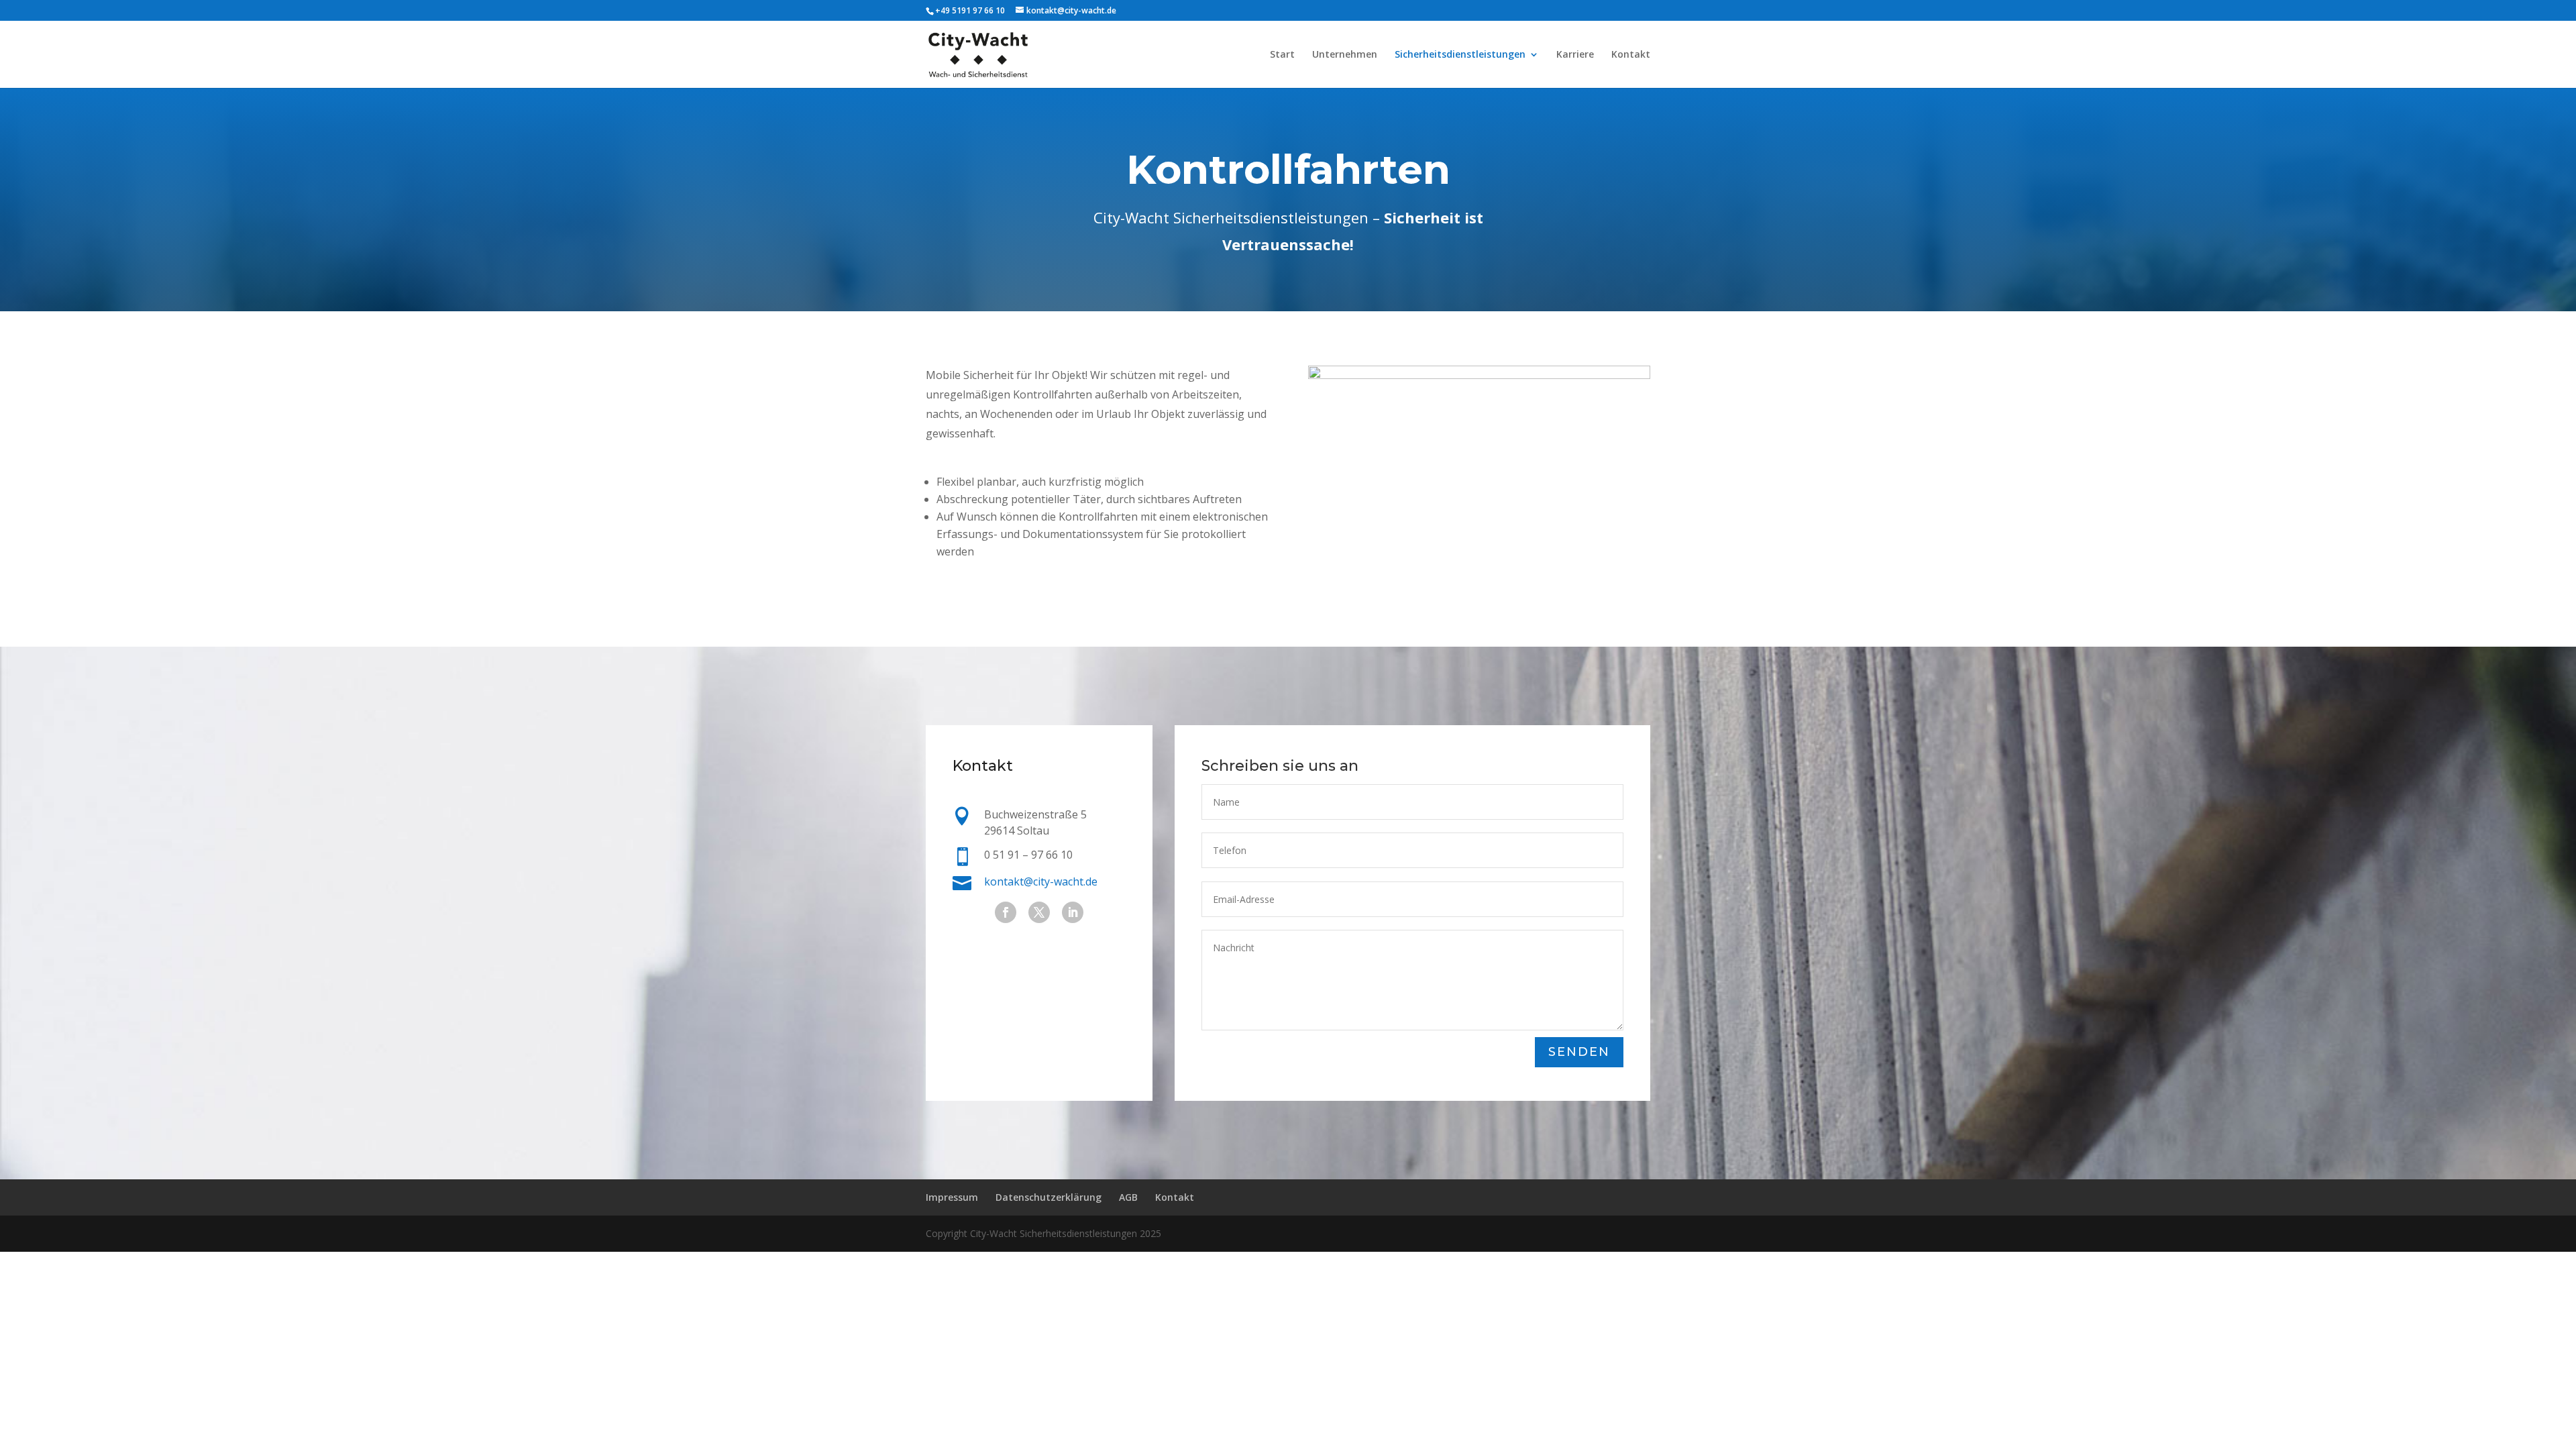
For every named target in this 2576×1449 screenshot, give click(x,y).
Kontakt (1631, 55)
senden (1579, 1052)
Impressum (952, 1197)
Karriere (1575, 55)
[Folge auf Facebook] (1006, 912)
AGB (1128, 1197)
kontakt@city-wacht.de (1041, 881)
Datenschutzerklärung (1049, 1197)
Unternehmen (1345, 55)
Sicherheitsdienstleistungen (1460, 55)
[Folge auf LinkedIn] (1073, 912)
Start (1282, 55)
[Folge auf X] (1039, 912)
